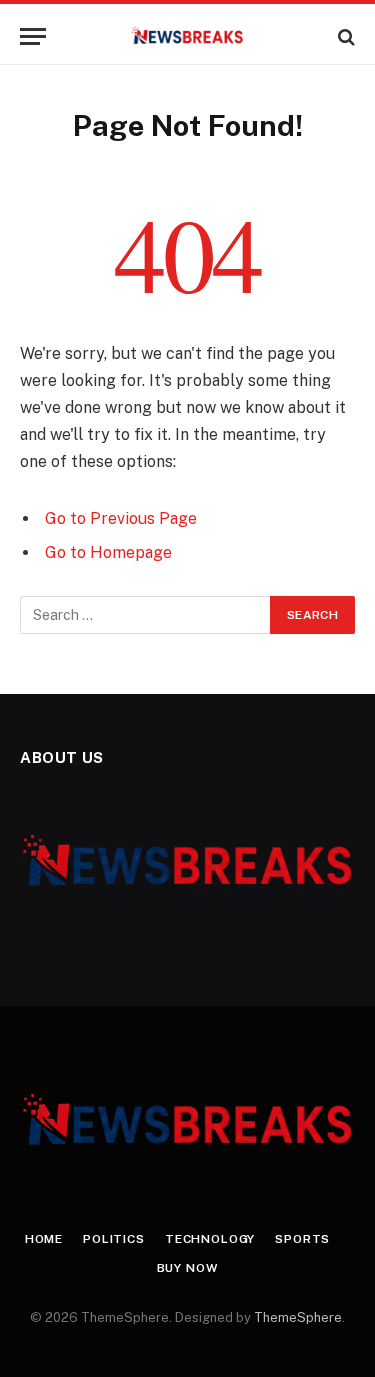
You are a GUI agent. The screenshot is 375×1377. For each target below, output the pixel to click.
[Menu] (33, 36)
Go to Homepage (108, 552)
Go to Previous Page (121, 518)
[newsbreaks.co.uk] (187, 36)
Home (44, 1239)
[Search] (344, 36)
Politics (114, 1239)
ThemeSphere (298, 1317)
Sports (302, 1239)
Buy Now (188, 1268)
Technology (210, 1239)
